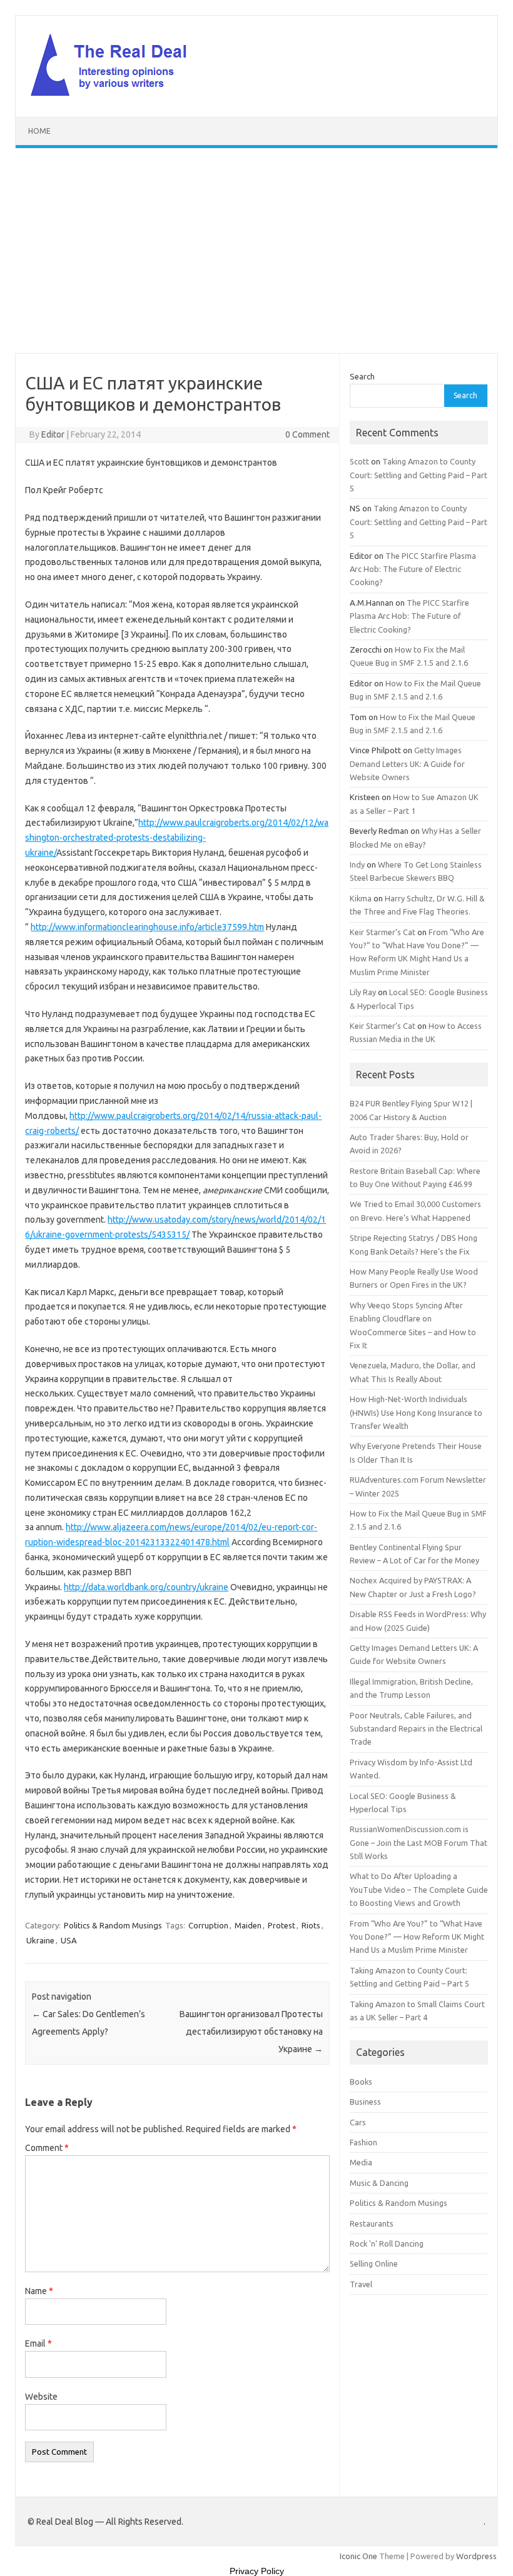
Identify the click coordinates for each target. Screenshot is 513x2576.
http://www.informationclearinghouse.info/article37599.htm (147, 927)
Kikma (361, 898)
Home (39, 131)
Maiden (248, 1925)
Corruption (208, 1925)
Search (362, 376)
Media (361, 2162)
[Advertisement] (256, 251)
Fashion (363, 2142)
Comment (47, 2148)
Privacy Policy (257, 2571)
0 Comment (307, 434)
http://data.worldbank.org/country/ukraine (146, 1587)
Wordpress (476, 2556)
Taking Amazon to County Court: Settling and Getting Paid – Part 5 (419, 475)
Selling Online (374, 2263)
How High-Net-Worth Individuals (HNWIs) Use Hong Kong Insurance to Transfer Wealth (416, 1412)
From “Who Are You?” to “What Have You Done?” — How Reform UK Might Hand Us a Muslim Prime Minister (417, 1937)
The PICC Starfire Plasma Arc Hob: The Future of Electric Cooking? (413, 569)
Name (39, 2291)
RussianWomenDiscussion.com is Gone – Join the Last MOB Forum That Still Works (419, 1842)
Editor (53, 434)
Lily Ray (363, 992)
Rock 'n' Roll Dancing (387, 2243)
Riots (311, 1925)
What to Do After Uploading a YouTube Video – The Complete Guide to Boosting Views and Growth (419, 1889)
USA (69, 1940)
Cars (358, 2122)
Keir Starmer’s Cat (383, 932)
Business (365, 2102)
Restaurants (372, 2223)
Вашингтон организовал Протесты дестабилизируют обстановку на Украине (251, 2032)
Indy (357, 865)
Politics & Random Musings (113, 1925)
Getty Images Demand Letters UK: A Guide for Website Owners (407, 764)
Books (361, 2082)
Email (38, 2343)
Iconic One (358, 2556)
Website (41, 2397)
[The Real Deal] (115, 96)
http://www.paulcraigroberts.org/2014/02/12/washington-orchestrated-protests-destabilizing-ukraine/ (177, 838)
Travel (361, 2284)
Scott (359, 461)
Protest (282, 1925)
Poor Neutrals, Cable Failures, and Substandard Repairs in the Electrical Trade (416, 1729)
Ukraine (40, 1940)
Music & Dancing (379, 2183)
